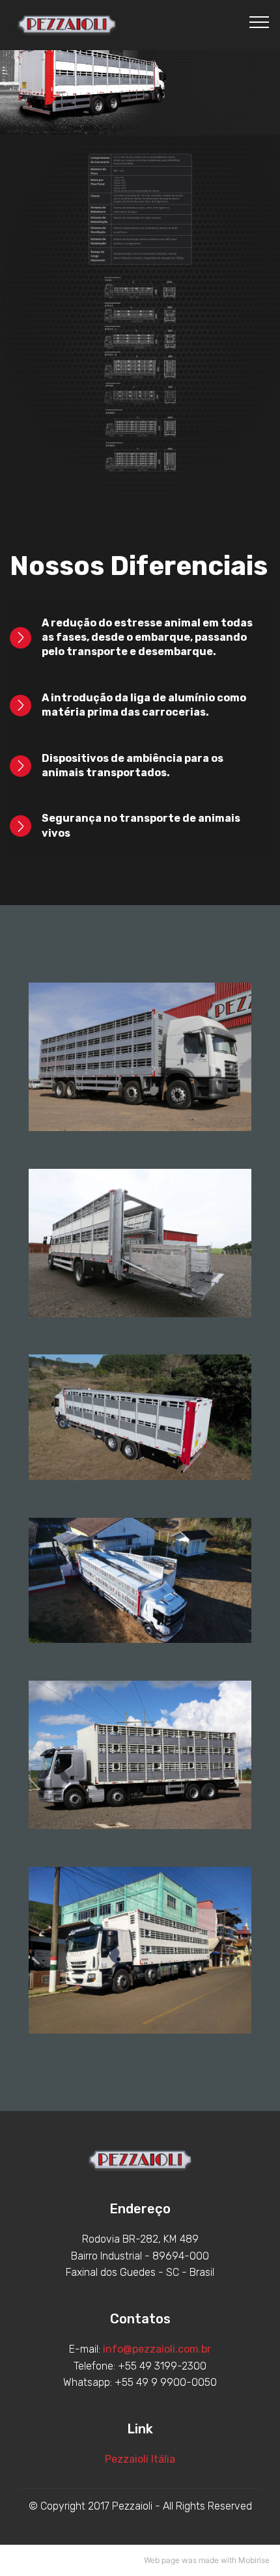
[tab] (140, 638)
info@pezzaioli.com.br (157, 2349)
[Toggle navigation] (259, 21)
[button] (140, 638)
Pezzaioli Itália (140, 2459)
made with (217, 2560)
